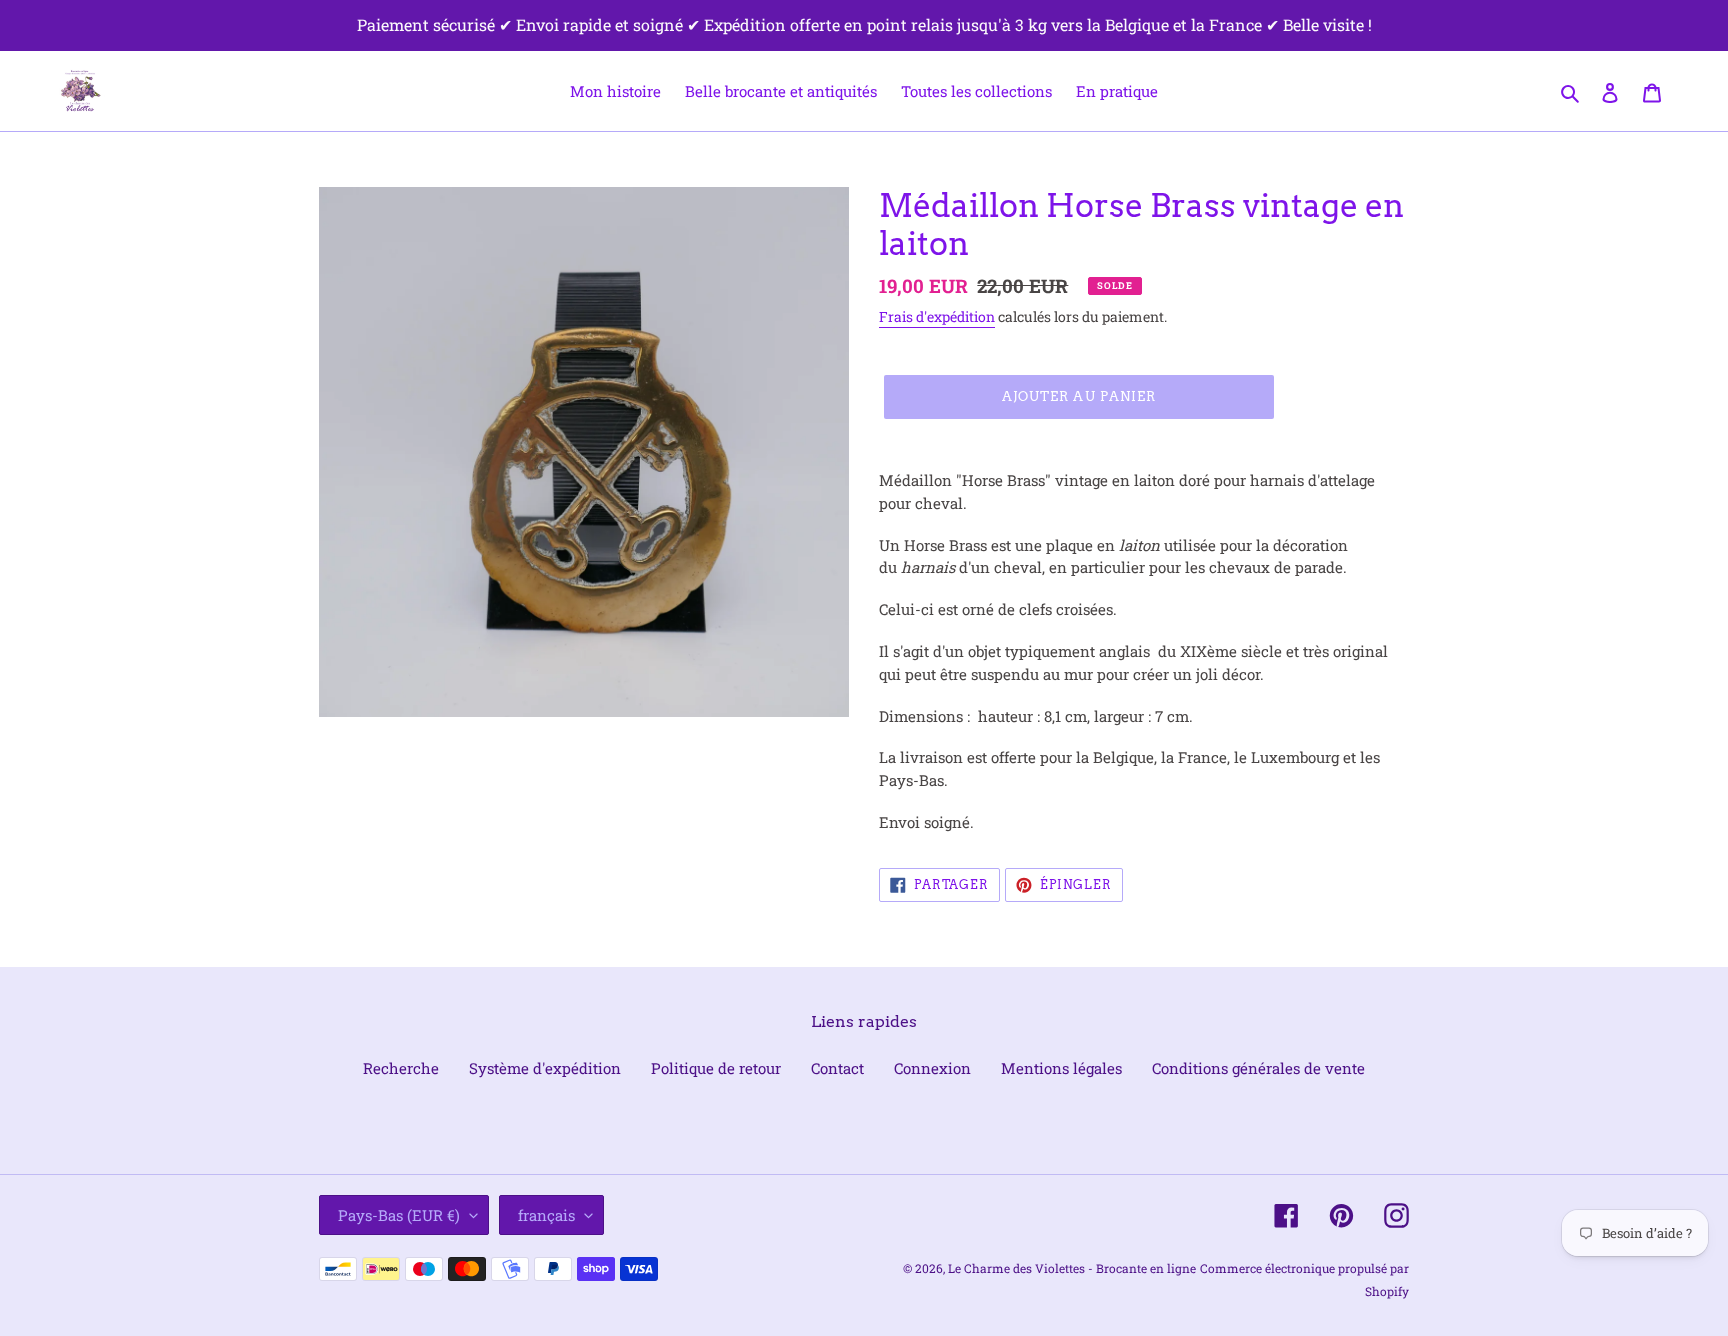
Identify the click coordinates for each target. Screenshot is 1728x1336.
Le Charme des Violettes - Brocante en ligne (1072, 1268)
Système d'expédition (545, 1068)
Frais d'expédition (937, 316)
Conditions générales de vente (1258, 1068)
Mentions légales (1061, 1068)
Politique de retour (716, 1068)
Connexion (932, 1068)
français (546, 1215)
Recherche (401, 1068)
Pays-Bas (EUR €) (399, 1215)
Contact (837, 1068)
